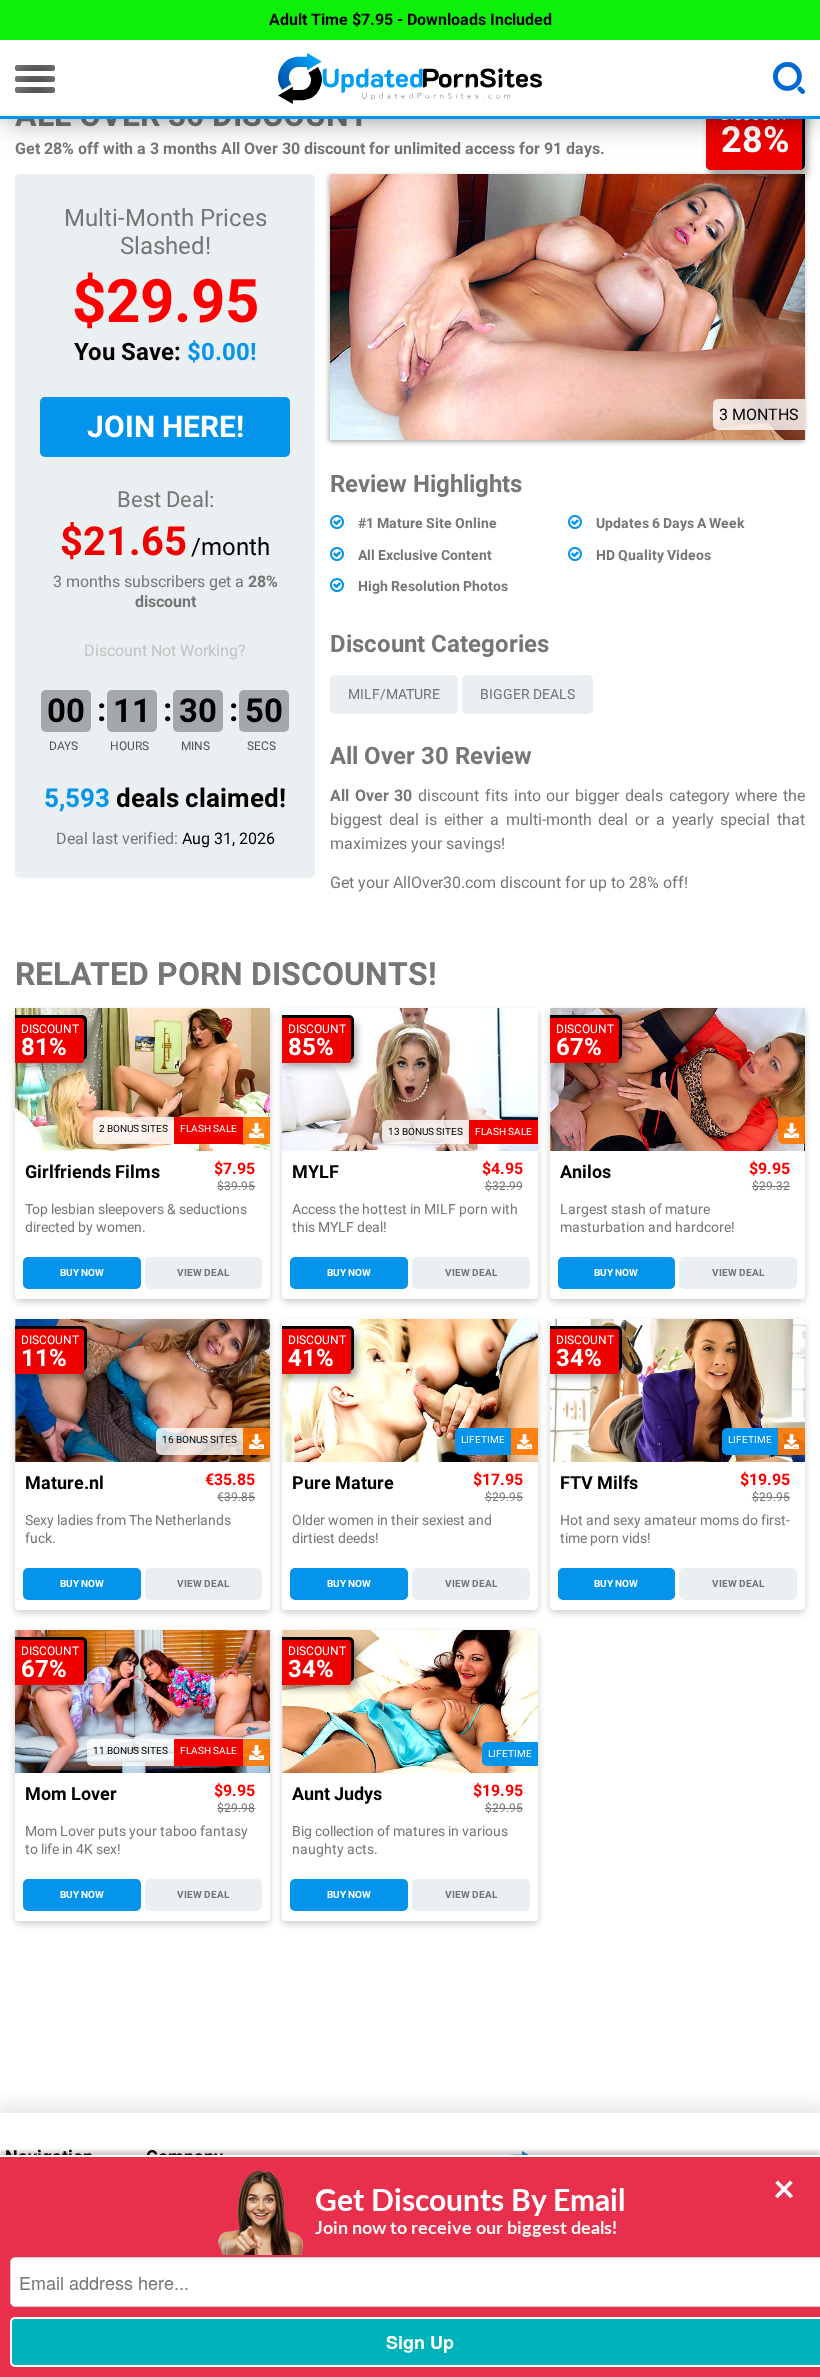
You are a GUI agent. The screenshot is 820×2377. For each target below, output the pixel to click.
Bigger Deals (527, 694)
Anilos (585, 1172)
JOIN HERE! (165, 426)
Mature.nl (64, 1483)
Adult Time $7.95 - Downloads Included (410, 19)
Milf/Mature (394, 694)
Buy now (82, 1272)
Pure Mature (343, 1483)
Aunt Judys (337, 1794)
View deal (203, 1272)
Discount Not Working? (165, 650)
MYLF (315, 1172)
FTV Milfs (599, 1483)
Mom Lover (71, 1794)
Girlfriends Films (92, 1172)
